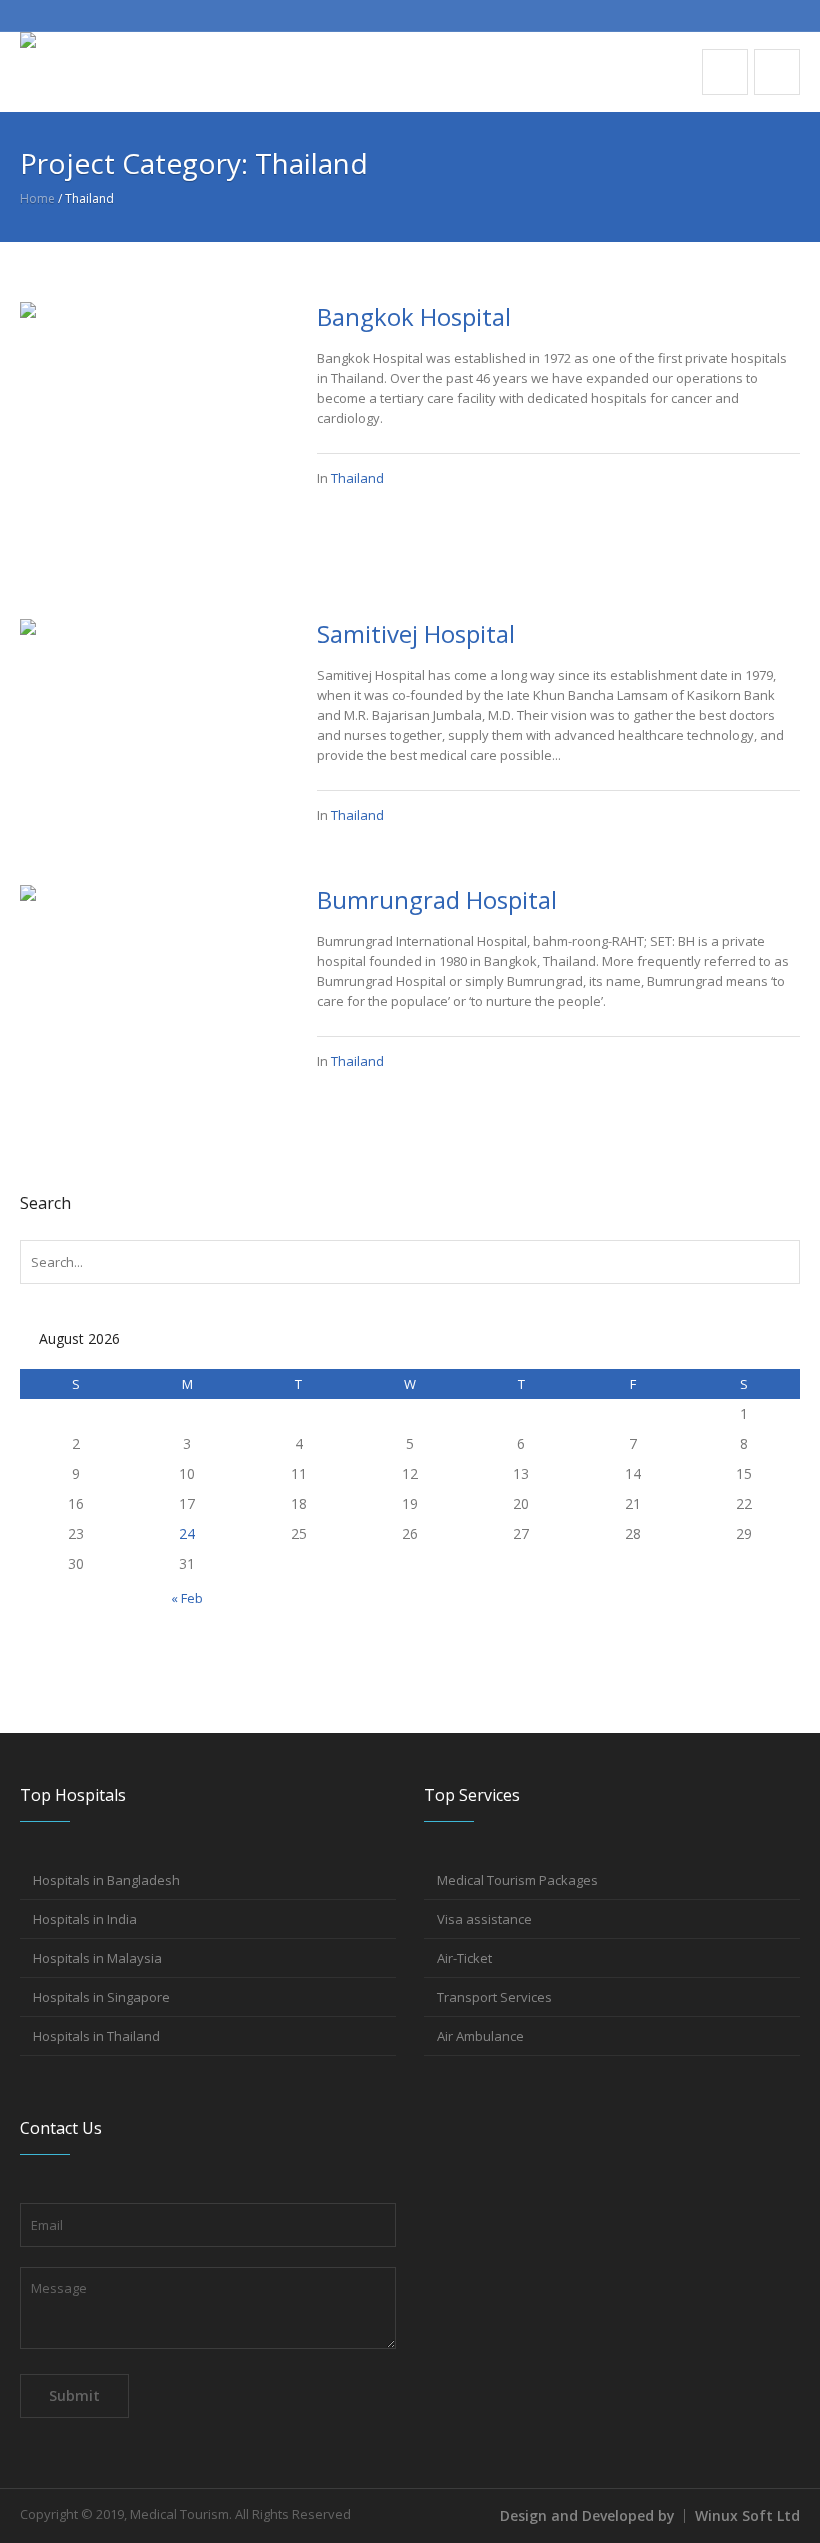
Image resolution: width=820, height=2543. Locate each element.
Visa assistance (484, 1919)
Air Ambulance (480, 2036)
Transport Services (494, 1997)
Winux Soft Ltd (747, 2515)
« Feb (187, 1598)
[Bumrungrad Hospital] (148, 956)
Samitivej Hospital (416, 633)
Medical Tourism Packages (517, 1880)
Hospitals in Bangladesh (106, 1880)
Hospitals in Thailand (96, 2036)
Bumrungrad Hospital (437, 899)
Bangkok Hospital (414, 316)
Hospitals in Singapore (101, 1997)
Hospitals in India (85, 1919)
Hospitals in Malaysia (97, 1958)
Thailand (357, 478)
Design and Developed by (587, 2515)
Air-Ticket (464, 1958)
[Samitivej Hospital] (148, 715)
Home (37, 198)
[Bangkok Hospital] (148, 429)
